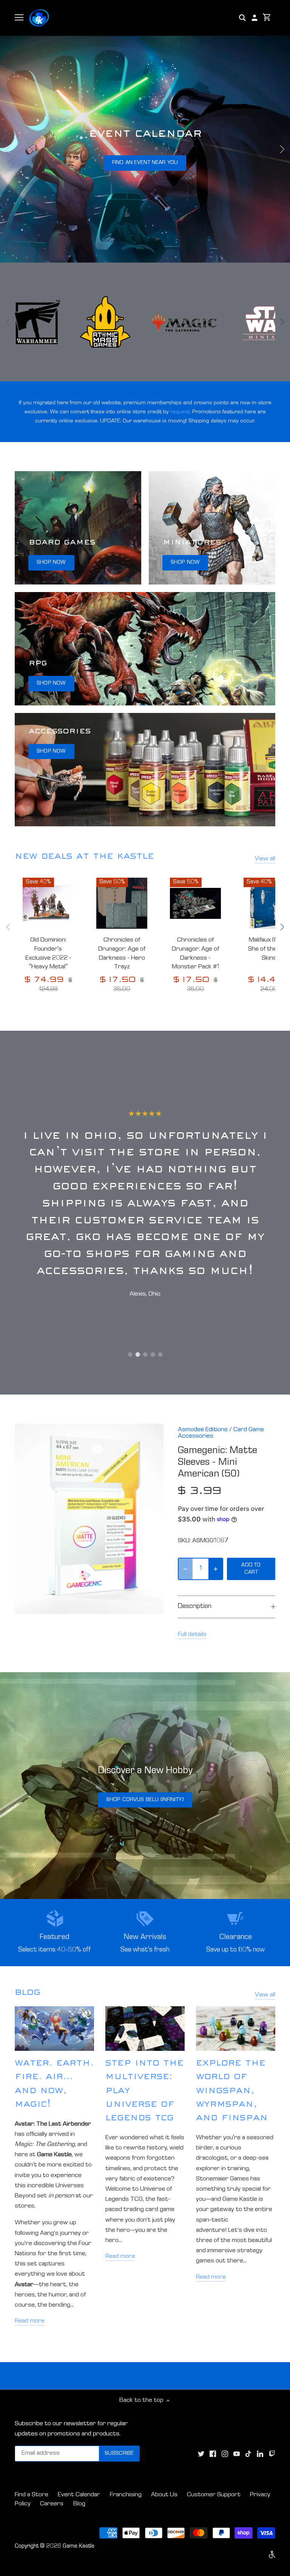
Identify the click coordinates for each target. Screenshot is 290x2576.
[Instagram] (225, 2454)
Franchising (126, 2495)
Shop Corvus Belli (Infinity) (145, 1800)
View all (265, 859)
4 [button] (153, 1354)
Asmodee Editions (203, 1430)
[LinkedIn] (260, 2454)
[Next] (282, 149)
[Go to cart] (267, 18)
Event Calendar (79, 2495)
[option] (145, 149)
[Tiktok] (248, 2454)
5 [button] (160, 1354)
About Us (164, 2495)
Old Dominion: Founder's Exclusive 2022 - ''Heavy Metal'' (48, 954)
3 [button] (145, 1354)
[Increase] (216, 1569)
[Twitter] (201, 2454)
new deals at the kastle (84, 857)
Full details (192, 1635)
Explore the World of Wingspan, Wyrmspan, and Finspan (232, 2092)
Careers (52, 2504)
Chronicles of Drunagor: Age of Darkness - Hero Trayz (122, 954)
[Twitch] (272, 2454)
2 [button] (137, 1354)
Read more (30, 2321)
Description (195, 1607)
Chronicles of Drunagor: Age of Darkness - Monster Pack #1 (196, 954)
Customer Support (214, 2495)
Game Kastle (79, 2547)
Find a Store (32, 2495)
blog (28, 1993)
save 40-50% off (145, 163)
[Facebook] (213, 2454)
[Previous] (8, 149)
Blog (79, 2504)
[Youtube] (237, 2454)
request (180, 412)
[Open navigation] (19, 17)
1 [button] (130, 1354)
